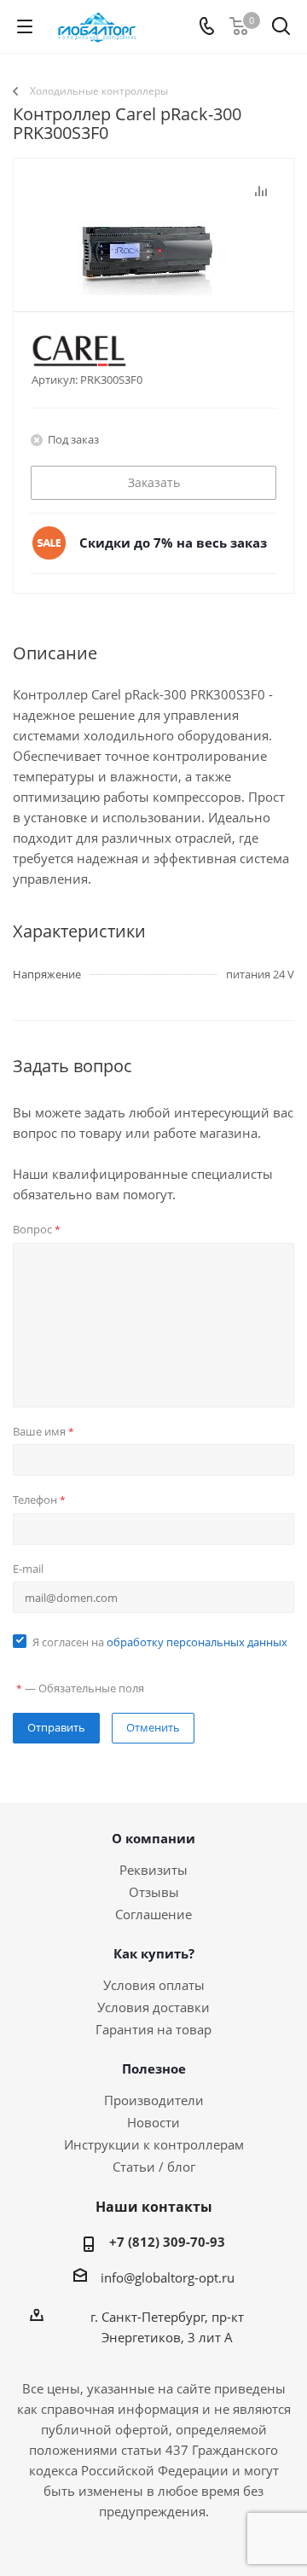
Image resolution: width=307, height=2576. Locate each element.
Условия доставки (153, 2007)
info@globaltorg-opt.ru (168, 2277)
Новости (153, 2122)
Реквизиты (153, 1870)
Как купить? (154, 1953)
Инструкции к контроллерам (154, 2144)
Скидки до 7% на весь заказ (173, 542)
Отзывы (154, 1892)
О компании (153, 1838)
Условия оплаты (154, 1985)
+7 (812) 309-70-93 (167, 2242)
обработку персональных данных (197, 1642)
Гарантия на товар (153, 2029)
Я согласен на (160, 1642)
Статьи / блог (154, 2167)
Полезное (154, 2068)
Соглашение (153, 1914)
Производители (154, 2100)
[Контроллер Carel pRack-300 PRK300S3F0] (153, 266)
